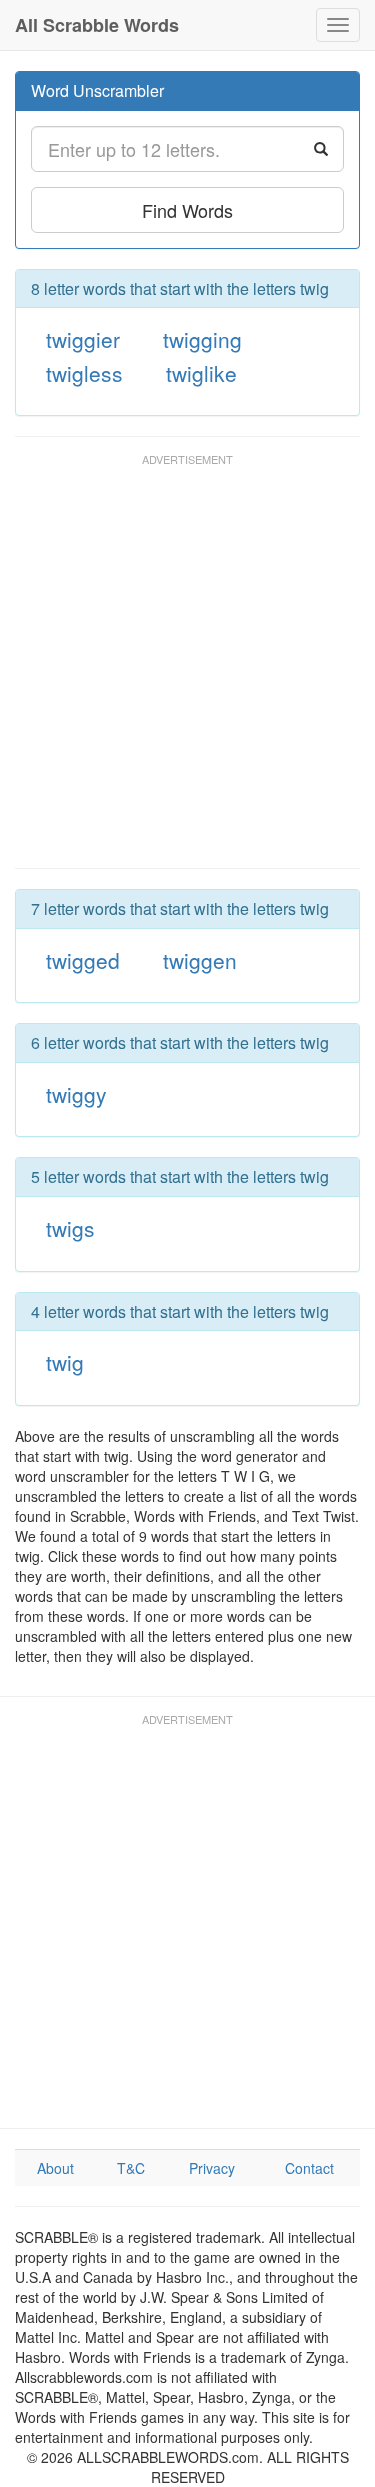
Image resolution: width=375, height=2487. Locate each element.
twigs (70, 1228)
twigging (202, 339)
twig (65, 1362)
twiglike (201, 373)
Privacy (212, 2168)
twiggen (200, 960)
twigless (84, 373)
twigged (83, 960)
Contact (309, 2168)
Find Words (187, 210)
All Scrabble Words (97, 25)
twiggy (76, 1094)
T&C (131, 2168)
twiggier (83, 339)
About (55, 2168)
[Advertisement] (187, 670)
